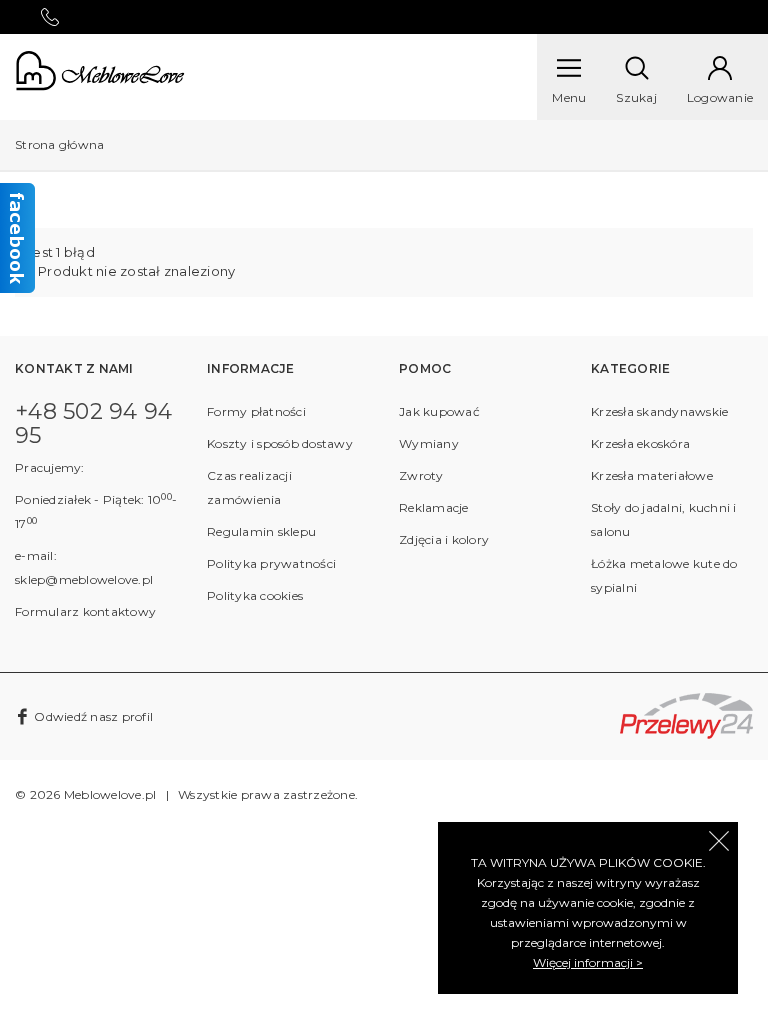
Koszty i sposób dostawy (280, 443)
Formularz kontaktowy (85, 611)
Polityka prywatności (271, 563)
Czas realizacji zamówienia (249, 487)
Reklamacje (434, 507)
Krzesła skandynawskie (659, 411)
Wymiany (429, 443)
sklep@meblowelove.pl (84, 579)
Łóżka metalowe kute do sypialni (664, 575)
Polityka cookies (255, 595)
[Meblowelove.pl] (100, 69)
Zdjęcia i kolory (444, 539)
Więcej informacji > (588, 962)
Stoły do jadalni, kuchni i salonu (664, 519)
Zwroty (421, 475)
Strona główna (59, 144)
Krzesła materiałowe (652, 475)
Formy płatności (256, 411)
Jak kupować (439, 411)
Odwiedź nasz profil (92, 716)
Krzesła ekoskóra (640, 443)
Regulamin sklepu (261, 531)
